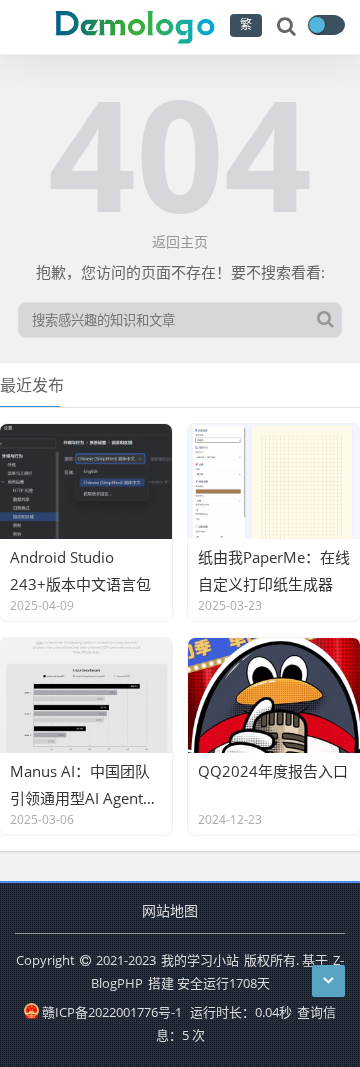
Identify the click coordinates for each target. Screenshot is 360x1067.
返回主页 (180, 241)
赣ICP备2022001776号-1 (112, 1012)
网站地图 (170, 910)
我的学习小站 (200, 960)
